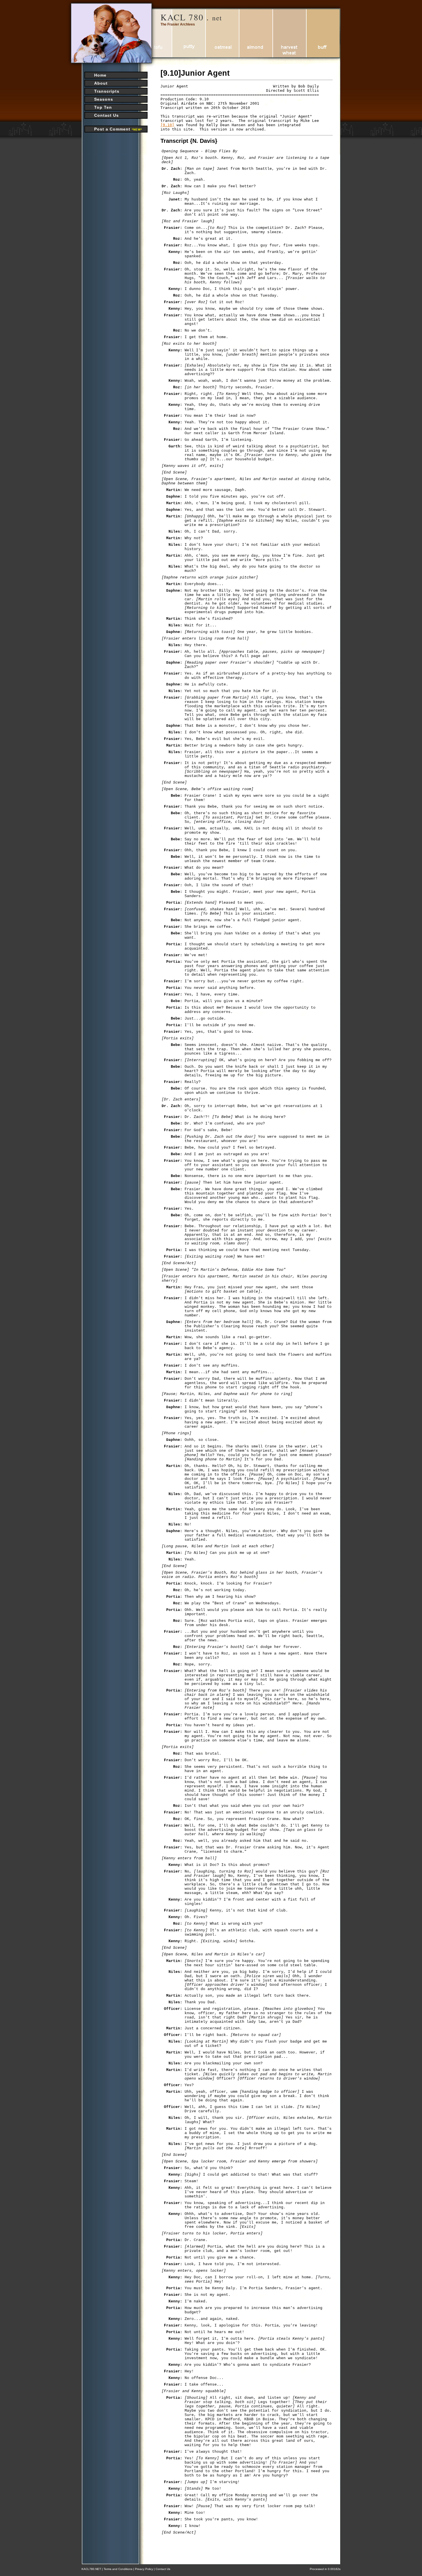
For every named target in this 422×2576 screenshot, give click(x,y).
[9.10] (167, 125)
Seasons (104, 99)
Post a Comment (118, 129)
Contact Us (107, 115)
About (101, 83)
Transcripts (107, 91)
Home (100, 75)
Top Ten (103, 107)
